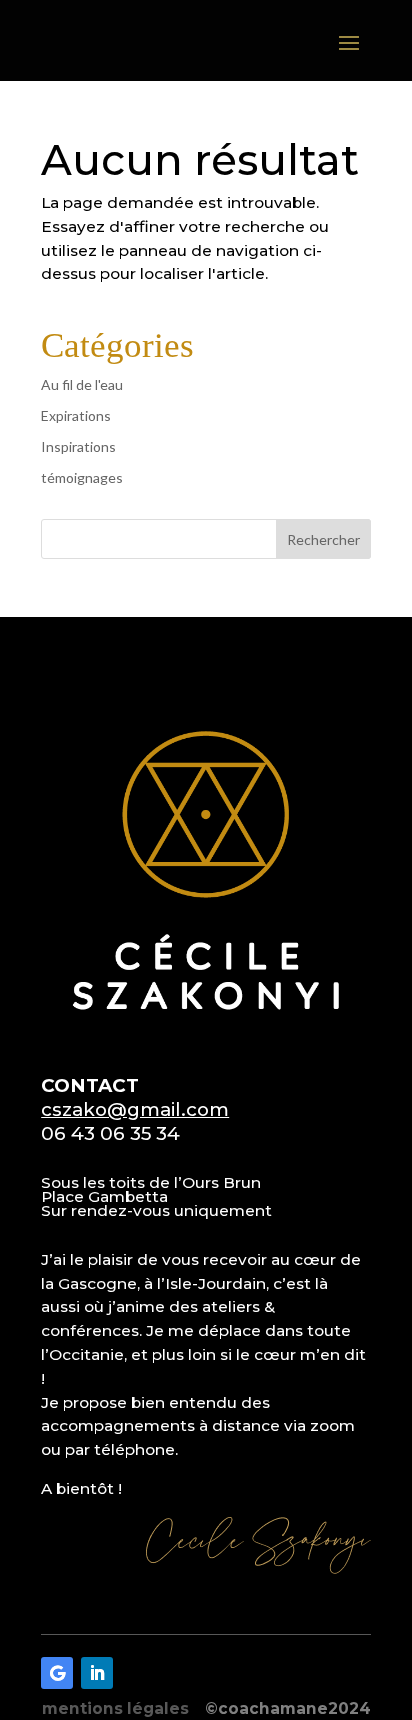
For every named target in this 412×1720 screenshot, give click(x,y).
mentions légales (115, 1708)
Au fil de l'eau (82, 384)
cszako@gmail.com (135, 1109)
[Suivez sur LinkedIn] (97, 1673)
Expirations (76, 415)
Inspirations (78, 446)
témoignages (82, 477)
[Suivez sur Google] (57, 1673)
